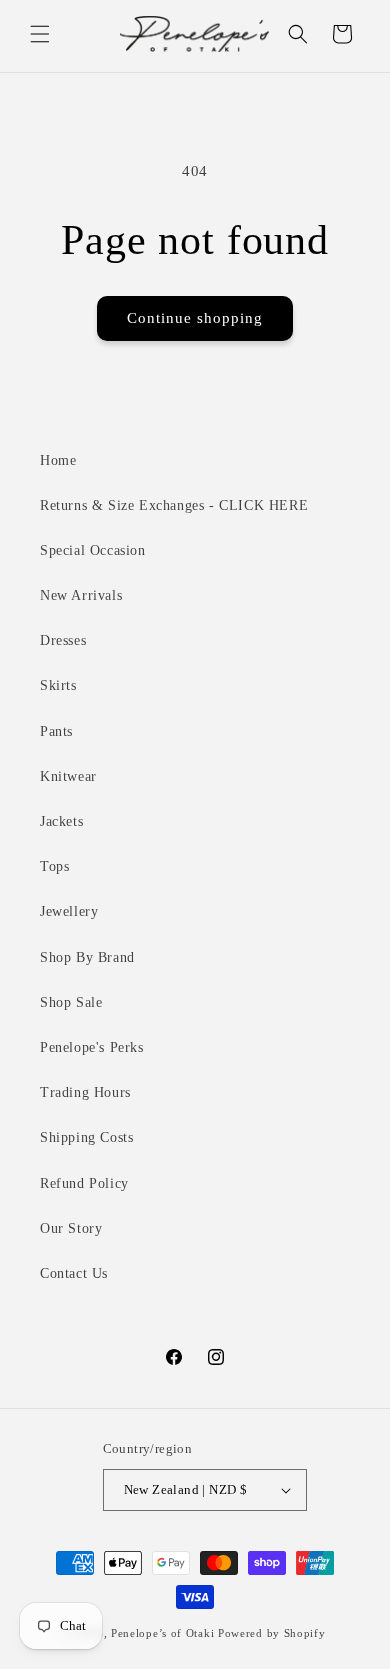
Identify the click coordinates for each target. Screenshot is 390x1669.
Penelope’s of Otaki (162, 1633)
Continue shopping (195, 318)
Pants (56, 731)
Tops (54, 866)
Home (58, 460)
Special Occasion (93, 550)
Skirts (58, 685)
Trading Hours (85, 1092)
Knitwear (68, 776)
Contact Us (74, 1273)
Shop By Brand (87, 957)
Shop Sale (71, 1002)
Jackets (61, 821)
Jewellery (69, 911)
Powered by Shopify (272, 1633)
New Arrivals (81, 595)
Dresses (63, 640)
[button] (40, 34)
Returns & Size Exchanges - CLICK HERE (174, 505)
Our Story (71, 1228)
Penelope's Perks (92, 1047)
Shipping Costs (86, 1137)
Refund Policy (84, 1183)
